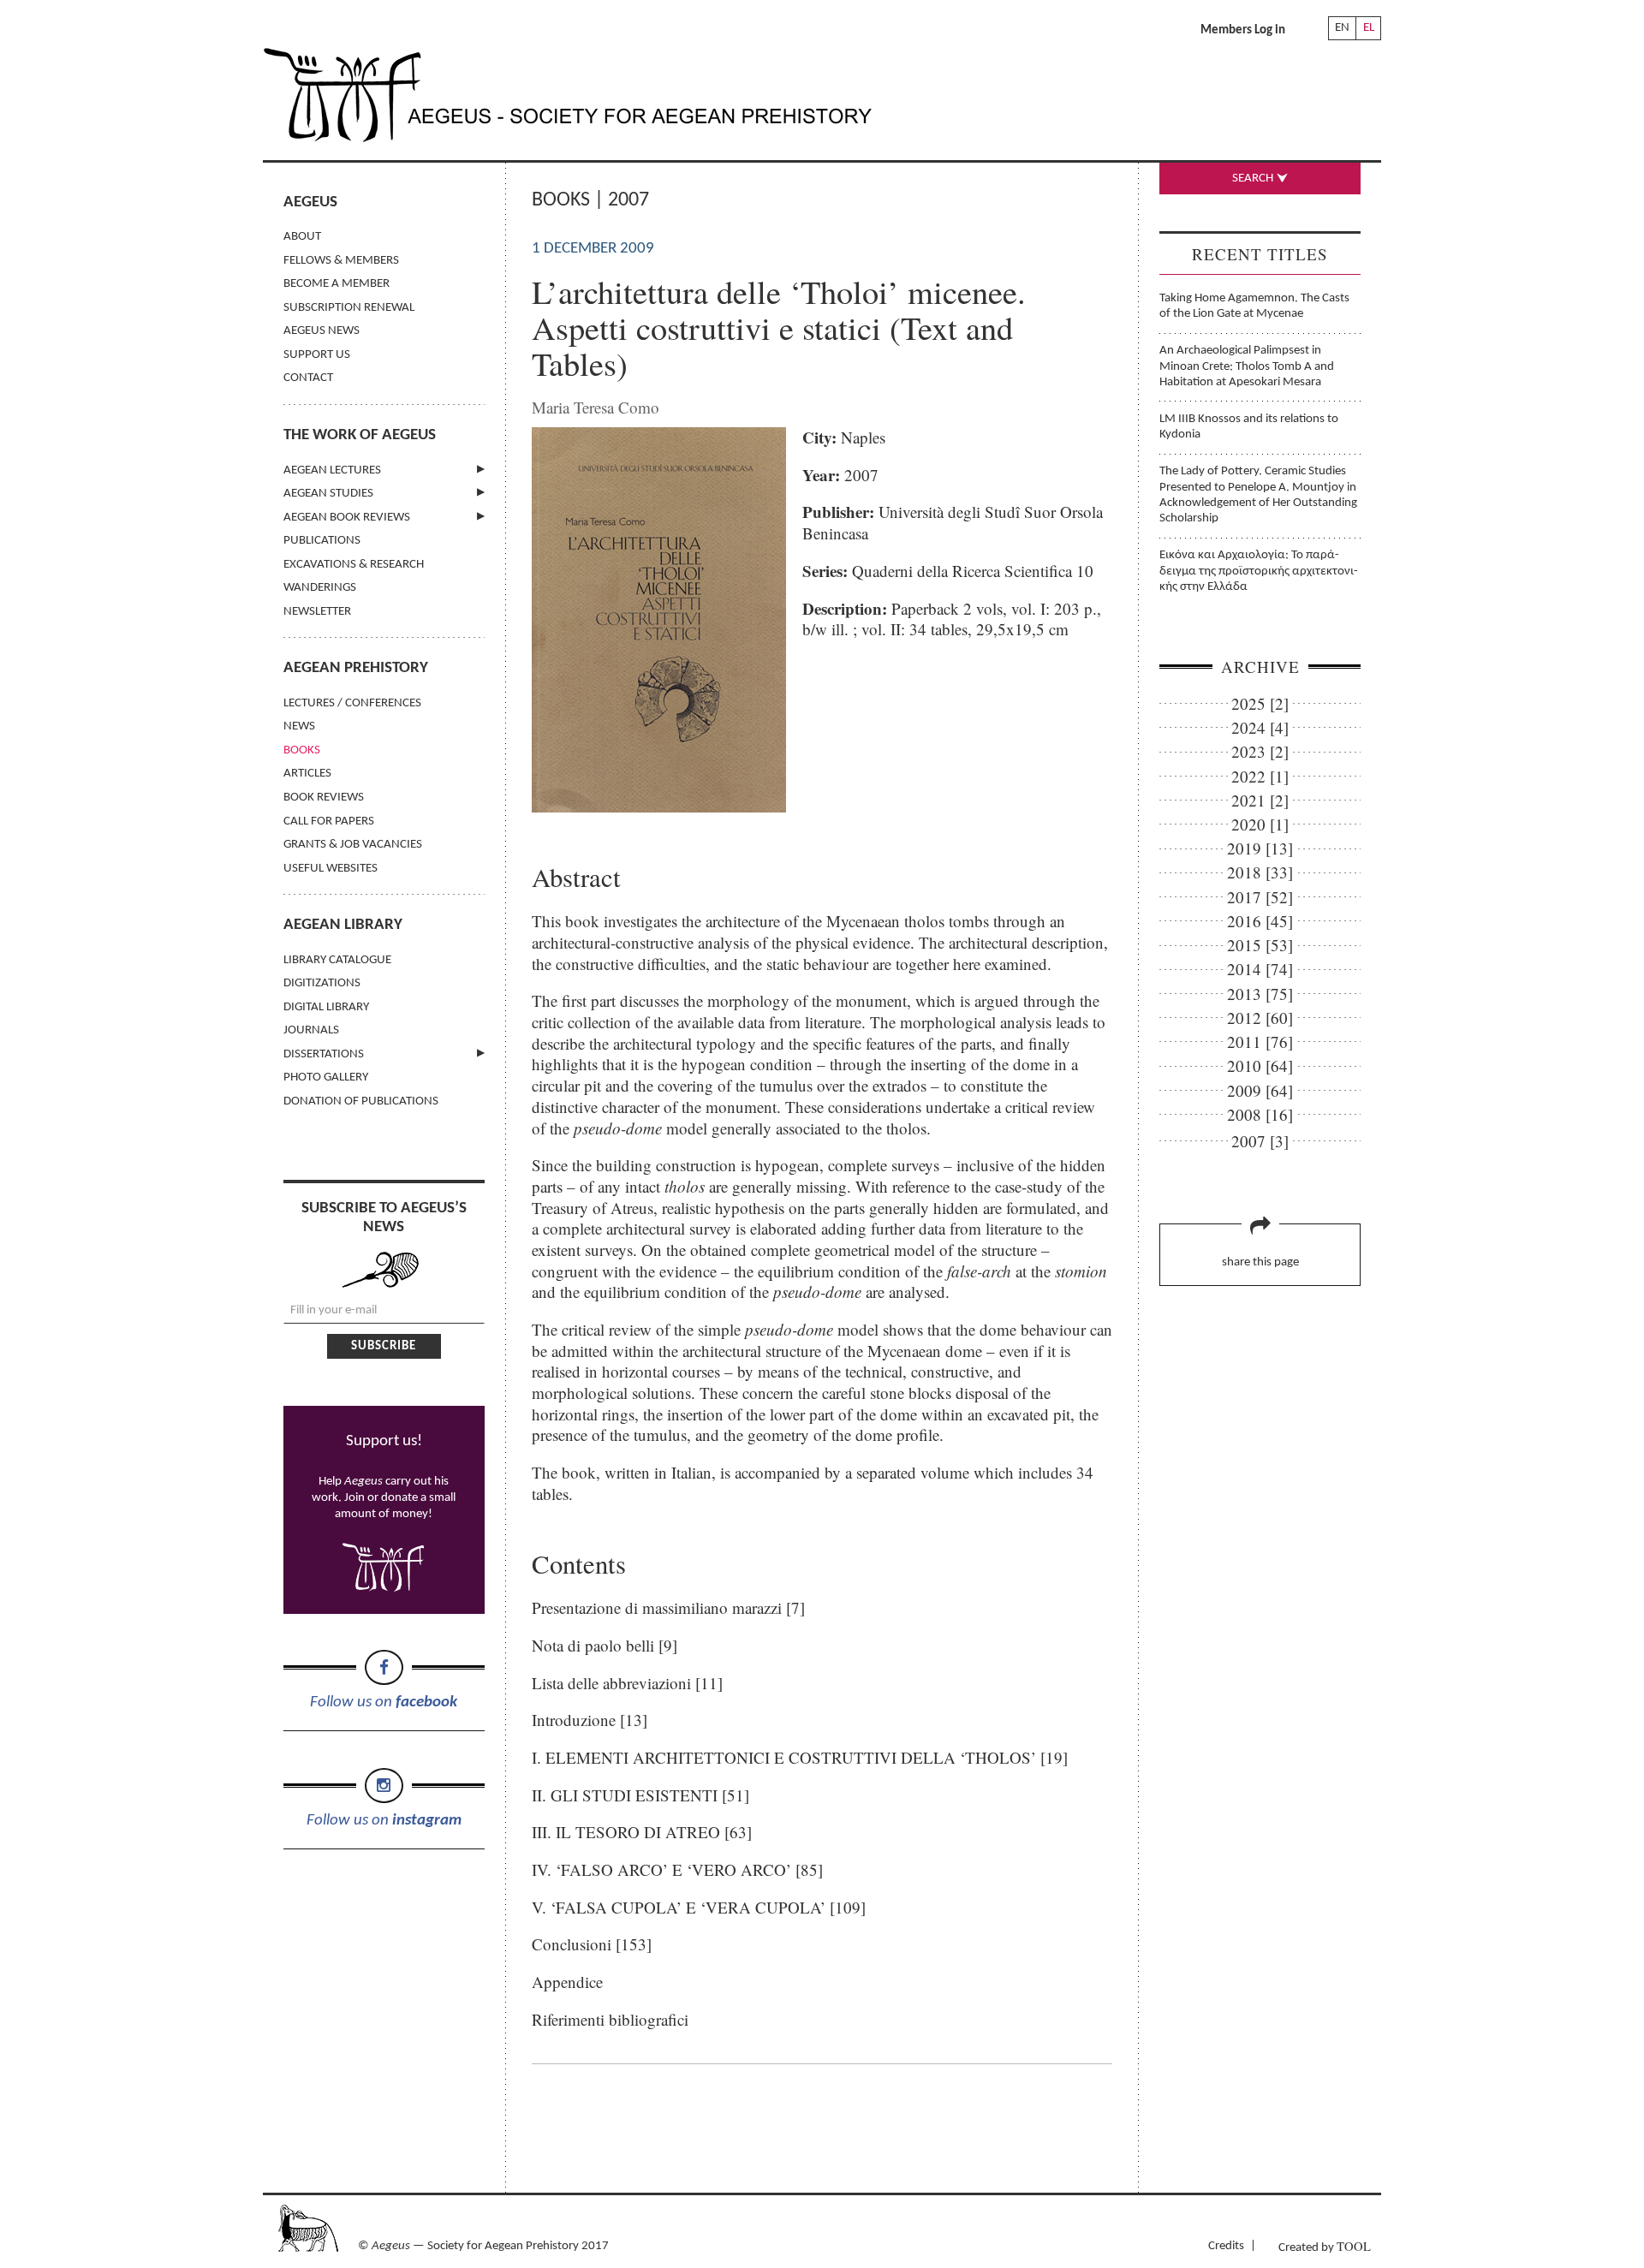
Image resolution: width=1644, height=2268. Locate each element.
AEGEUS (310, 202)
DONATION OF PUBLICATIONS (361, 1101)
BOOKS (302, 750)
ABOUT (302, 237)
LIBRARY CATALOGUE (337, 960)
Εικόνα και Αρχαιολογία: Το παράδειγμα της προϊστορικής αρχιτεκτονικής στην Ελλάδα (1259, 571)
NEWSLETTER (317, 612)
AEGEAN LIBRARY (343, 925)
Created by (1325, 2246)
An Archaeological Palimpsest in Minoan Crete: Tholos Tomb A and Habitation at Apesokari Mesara (1247, 366)
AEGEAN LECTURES (332, 470)
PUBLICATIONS (322, 541)
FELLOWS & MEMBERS (341, 261)
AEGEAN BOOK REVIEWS (347, 518)
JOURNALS (311, 1030)
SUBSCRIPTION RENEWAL (349, 308)
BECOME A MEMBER (337, 284)
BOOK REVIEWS (324, 798)
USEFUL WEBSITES (331, 869)
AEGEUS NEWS (322, 331)
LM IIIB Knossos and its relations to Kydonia (1249, 427)
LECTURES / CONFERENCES (352, 703)
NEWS (299, 726)
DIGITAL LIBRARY (326, 1007)
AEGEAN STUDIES (328, 494)
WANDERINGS (320, 588)
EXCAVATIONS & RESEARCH (354, 565)
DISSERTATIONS (324, 1054)
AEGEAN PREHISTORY (356, 668)
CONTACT (308, 378)
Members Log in (1243, 30)
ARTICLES (307, 774)
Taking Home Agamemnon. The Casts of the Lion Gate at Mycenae (1254, 306)
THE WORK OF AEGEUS (360, 435)
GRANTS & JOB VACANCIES (353, 845)
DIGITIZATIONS (322, 983)
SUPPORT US (317, 355)
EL (1369, 28)
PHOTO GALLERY (326, 1077)
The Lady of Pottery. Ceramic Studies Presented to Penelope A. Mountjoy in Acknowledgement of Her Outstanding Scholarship (1258, 495)
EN (1342, 28)
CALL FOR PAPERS (329, 821)
